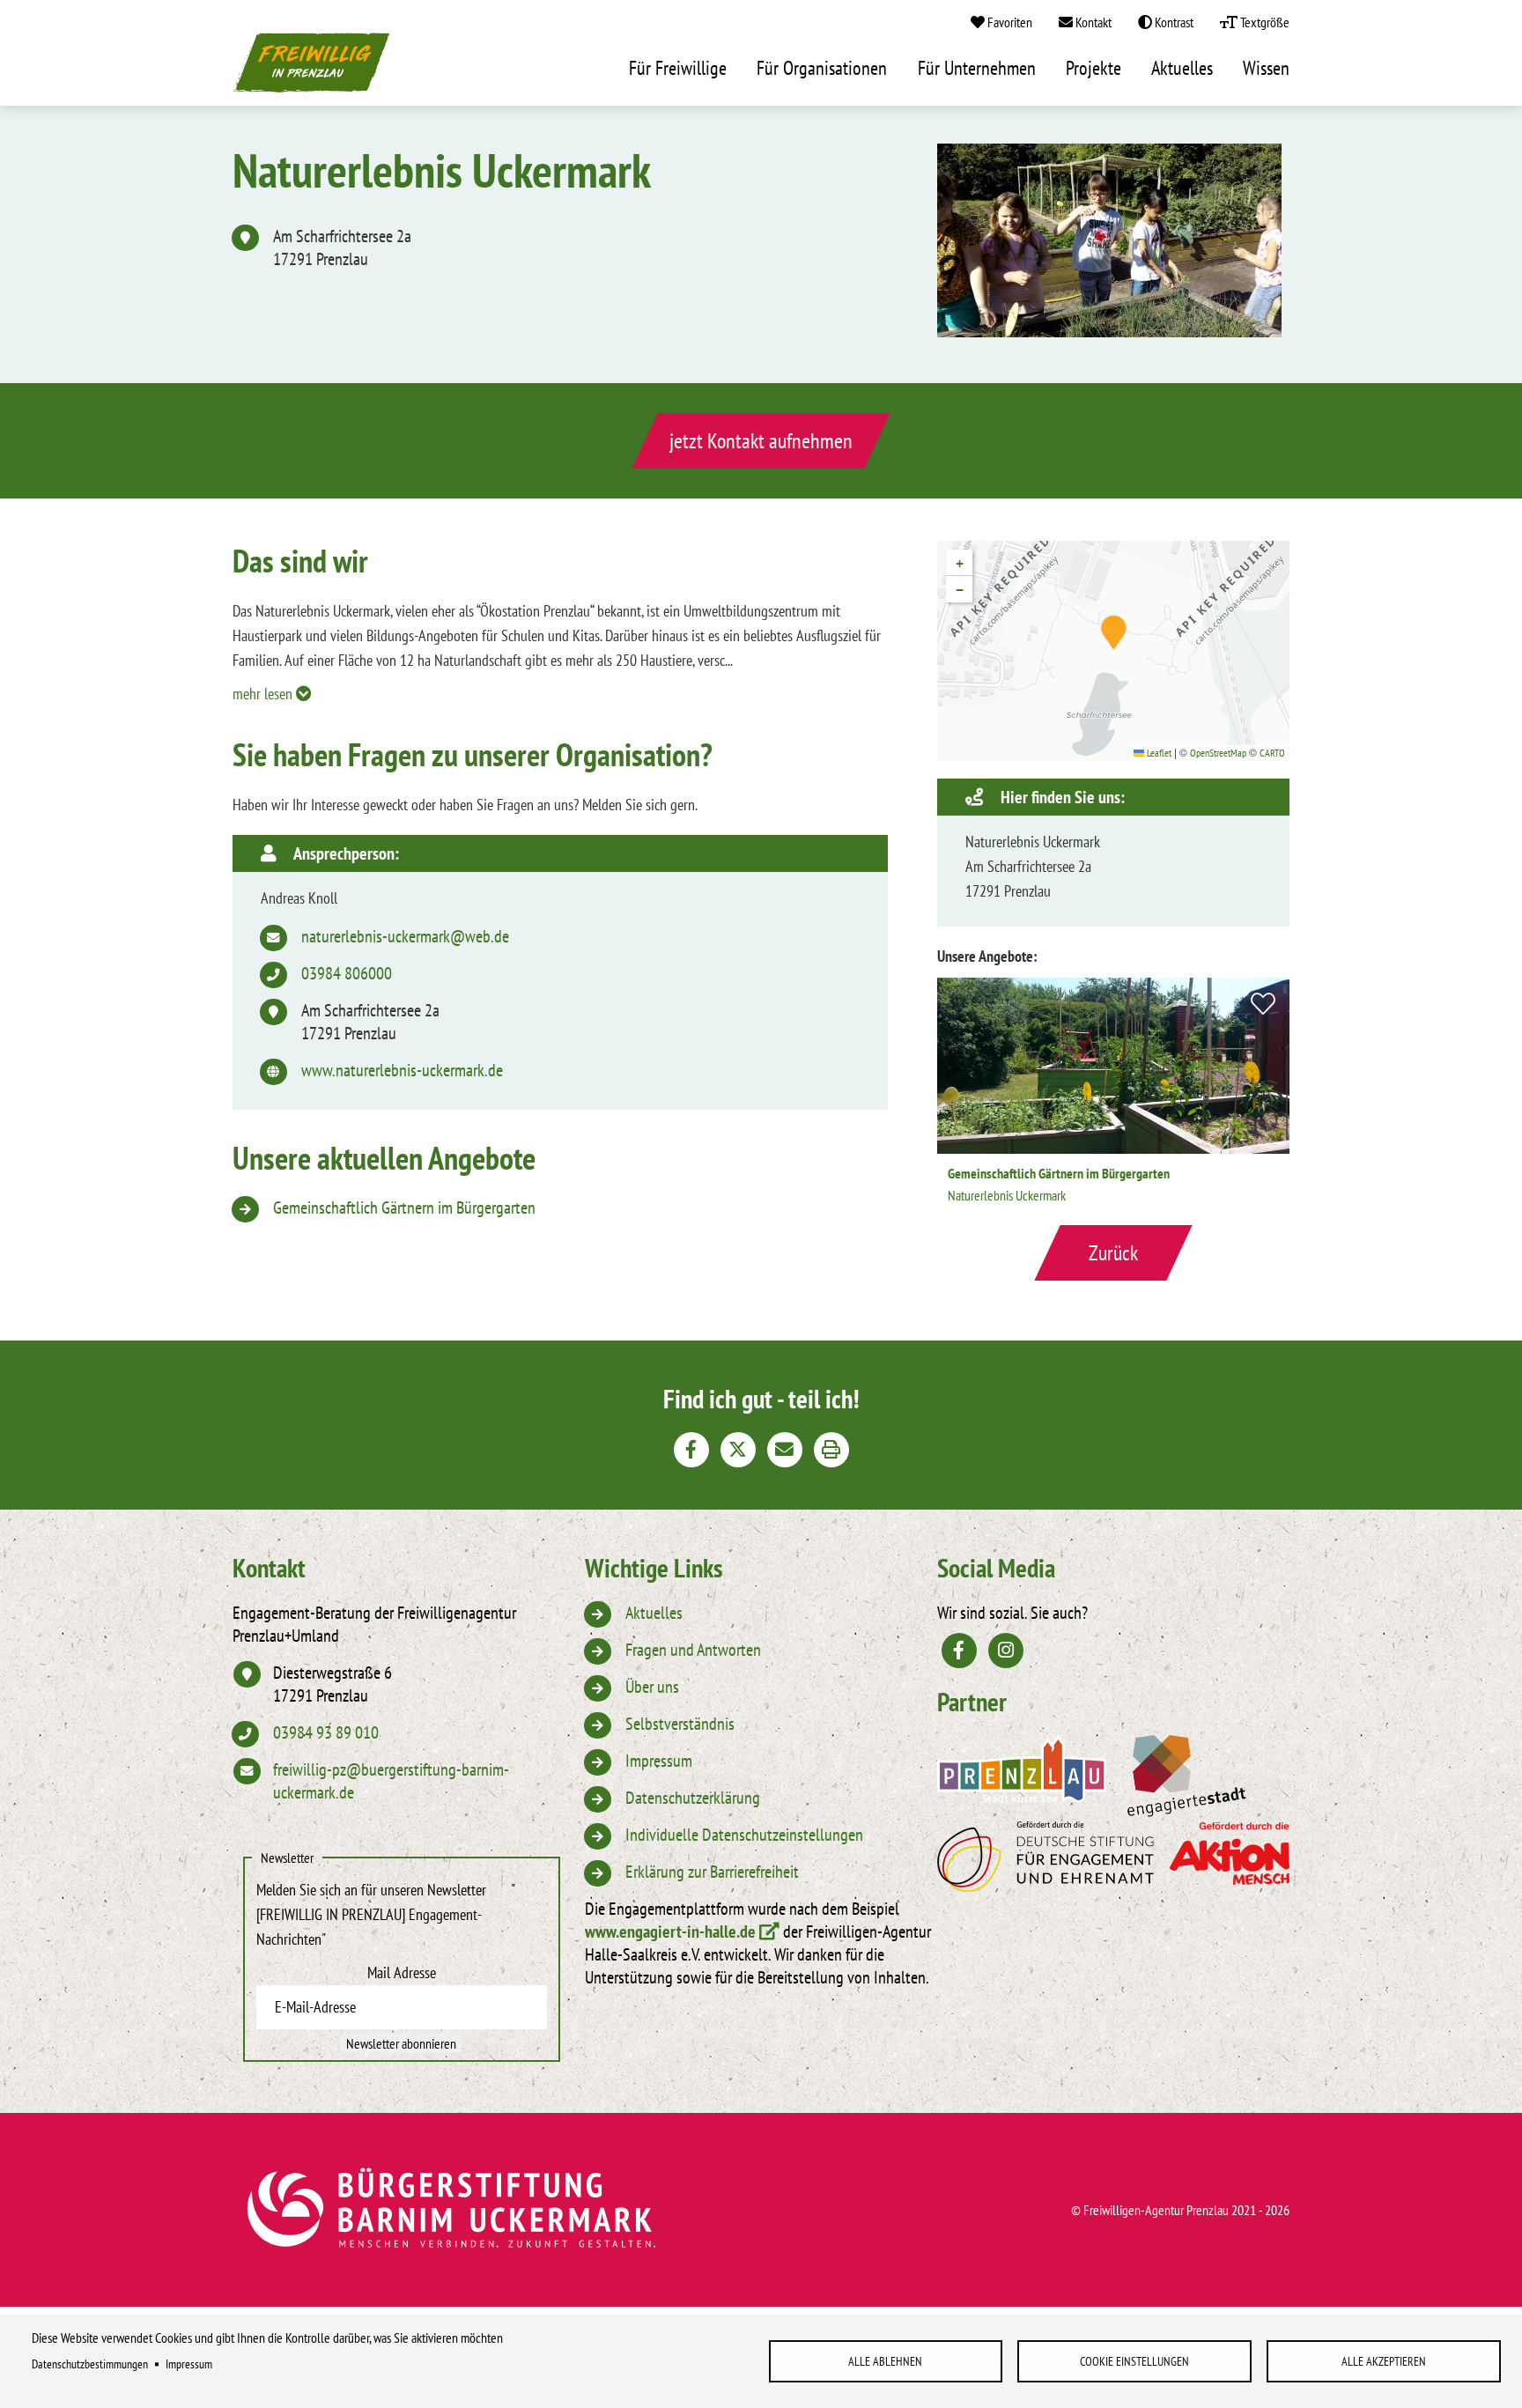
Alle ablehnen (885, 2361)
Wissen (1266, 69)
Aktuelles (1182, 69)
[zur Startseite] (312, 68)
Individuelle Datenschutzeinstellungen (744, 1835)
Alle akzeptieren (1384, 2361)
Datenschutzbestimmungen (90, 2364)
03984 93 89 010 (326, 1732)
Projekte (1093, 69)
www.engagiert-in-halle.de (670, 1932)
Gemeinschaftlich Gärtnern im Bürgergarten (404, 1208)
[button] (1114, 632)
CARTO (1272, 753)
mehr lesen (264, 694)
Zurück (1113, 1253)
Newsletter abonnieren (401, 2043)
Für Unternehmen (977, 69)
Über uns (652, 1687)
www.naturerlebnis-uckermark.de (402, 1070)
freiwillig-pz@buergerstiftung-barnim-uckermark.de (391, 1781)
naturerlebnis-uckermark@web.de (405, 936)
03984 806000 (347, 973)
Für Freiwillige (678, 69)
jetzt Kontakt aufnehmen (761, 441)
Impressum (189, 2364)
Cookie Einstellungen (1134, 2361)
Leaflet (1158, 753)
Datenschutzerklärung (693, 1798)
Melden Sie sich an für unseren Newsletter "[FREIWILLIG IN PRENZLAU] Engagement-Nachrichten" (386, 1914)
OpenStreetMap (1218, 753)
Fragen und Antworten (693, 1650)
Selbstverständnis (680, 1724)
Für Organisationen (822, 69)
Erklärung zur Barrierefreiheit (712, 1872)
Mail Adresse (402, 1972)
